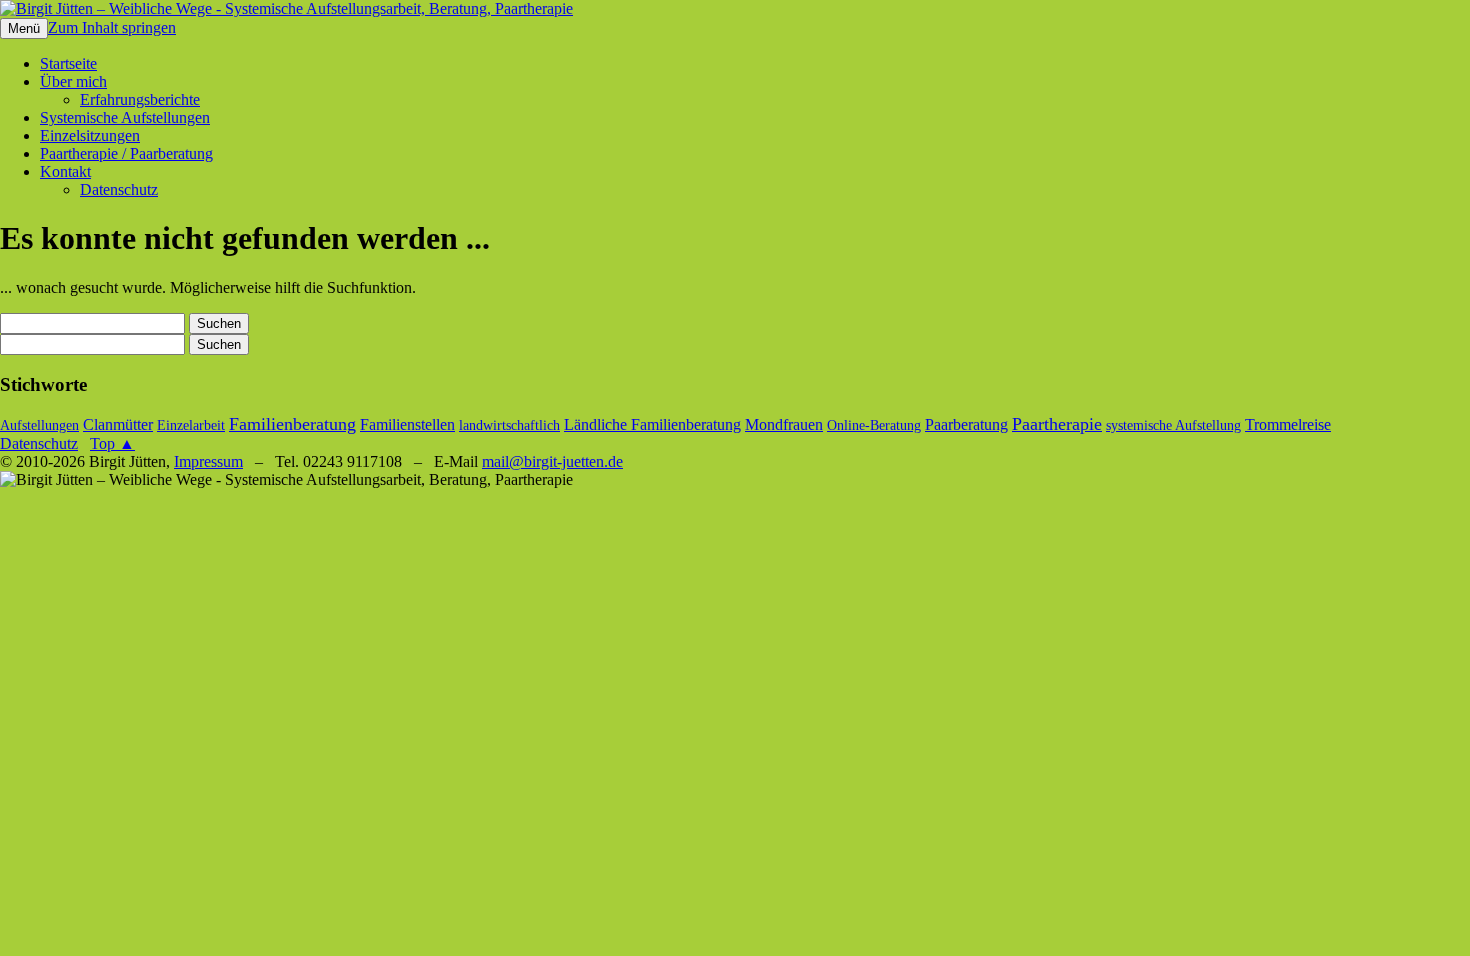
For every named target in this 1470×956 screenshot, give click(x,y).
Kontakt (65, 171)
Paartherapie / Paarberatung (126, 153)
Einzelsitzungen (90, 135)
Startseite (68, 63)
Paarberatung (966, 424)
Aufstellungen (39, 425)
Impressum (208, 461)
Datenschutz (119, 189)
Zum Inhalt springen (112, 27)
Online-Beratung (874, 425)
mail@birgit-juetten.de (552, 461)
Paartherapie (1057, 424)
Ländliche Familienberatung (652, 424)
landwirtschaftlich (509, 425)
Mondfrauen (784, 424)
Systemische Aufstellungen (125, 117)
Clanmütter (118, 424)
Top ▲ (112, 443)
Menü (24, 28)
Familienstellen (407, 424)
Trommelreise (1288, 424)
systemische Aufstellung (1173, 425)
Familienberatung (292, 424)
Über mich (73, 81)
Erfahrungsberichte (140, 99)
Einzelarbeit (191, 425)
